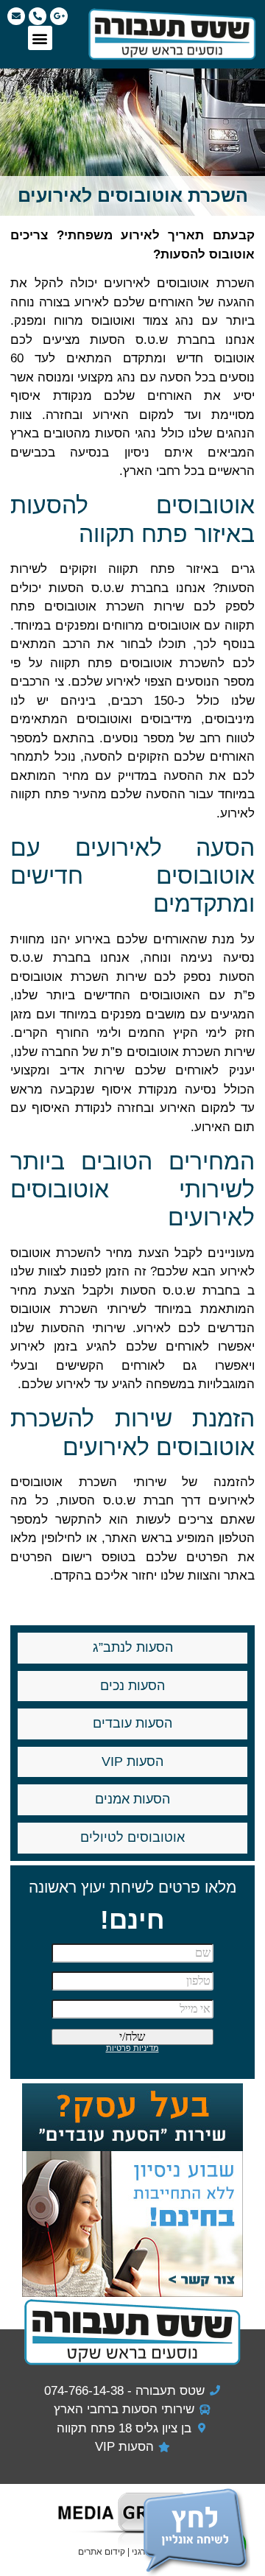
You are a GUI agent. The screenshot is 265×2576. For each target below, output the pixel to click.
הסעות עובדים (132, 1723)
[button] (40, 38)
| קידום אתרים (105, 2552)
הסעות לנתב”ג (133, 1647)
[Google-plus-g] (59, 16)
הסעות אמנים (132, 1799)
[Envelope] (16, 16)
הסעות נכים (132, 1686)
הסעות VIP (132, 1762)
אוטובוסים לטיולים (132, 1837)
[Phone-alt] (38, 16)
